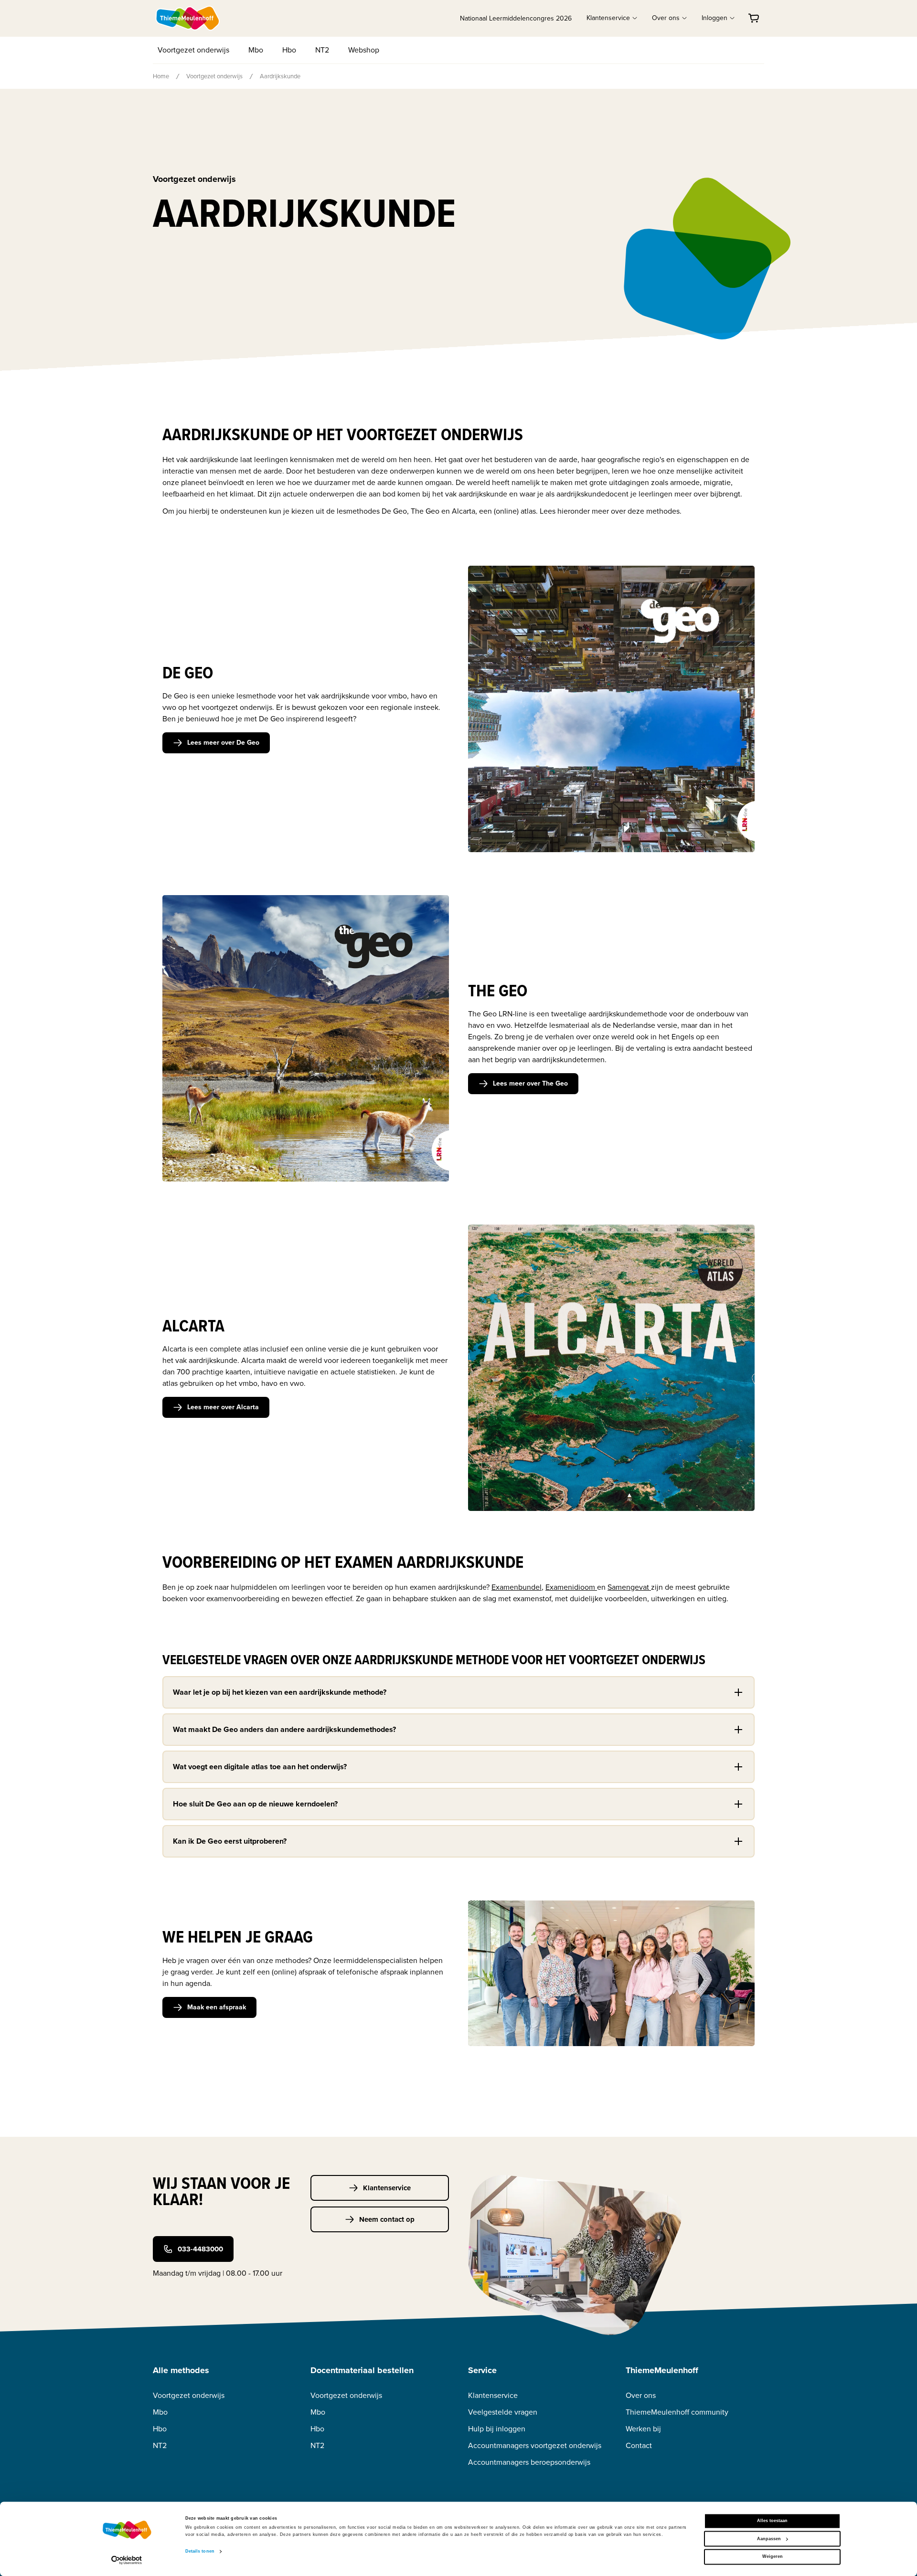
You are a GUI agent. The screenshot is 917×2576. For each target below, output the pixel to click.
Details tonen (200, 2552)
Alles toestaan (772, 2521)
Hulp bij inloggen (497, 2429)
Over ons (641, 2395)
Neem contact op (387, 2219)
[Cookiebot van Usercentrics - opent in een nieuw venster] (127, 2560)
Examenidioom (571, 1587)
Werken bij (643, 2429)
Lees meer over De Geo (223, 743)
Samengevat (629, 1587)
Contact (639, 2445)
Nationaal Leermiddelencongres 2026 (516, 18)
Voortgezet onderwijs (193, 50)
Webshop (364, 50)
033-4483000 (200, 2249)
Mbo (256, 50)
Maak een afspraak (217, 2007)
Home (161, 76)
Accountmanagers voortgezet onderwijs (535, 2445)
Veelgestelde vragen (503, 2412)
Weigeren (773, 2557)
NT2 (322, 50)
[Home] (188, 18)
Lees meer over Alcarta (223, 1407)
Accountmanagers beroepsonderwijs (529, 2462)
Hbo (289, 50)
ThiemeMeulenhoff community (677, 2412)
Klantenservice (387, 2188)
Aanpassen (769, 2539)
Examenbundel (517, 1587)
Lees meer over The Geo (530, 1083)
